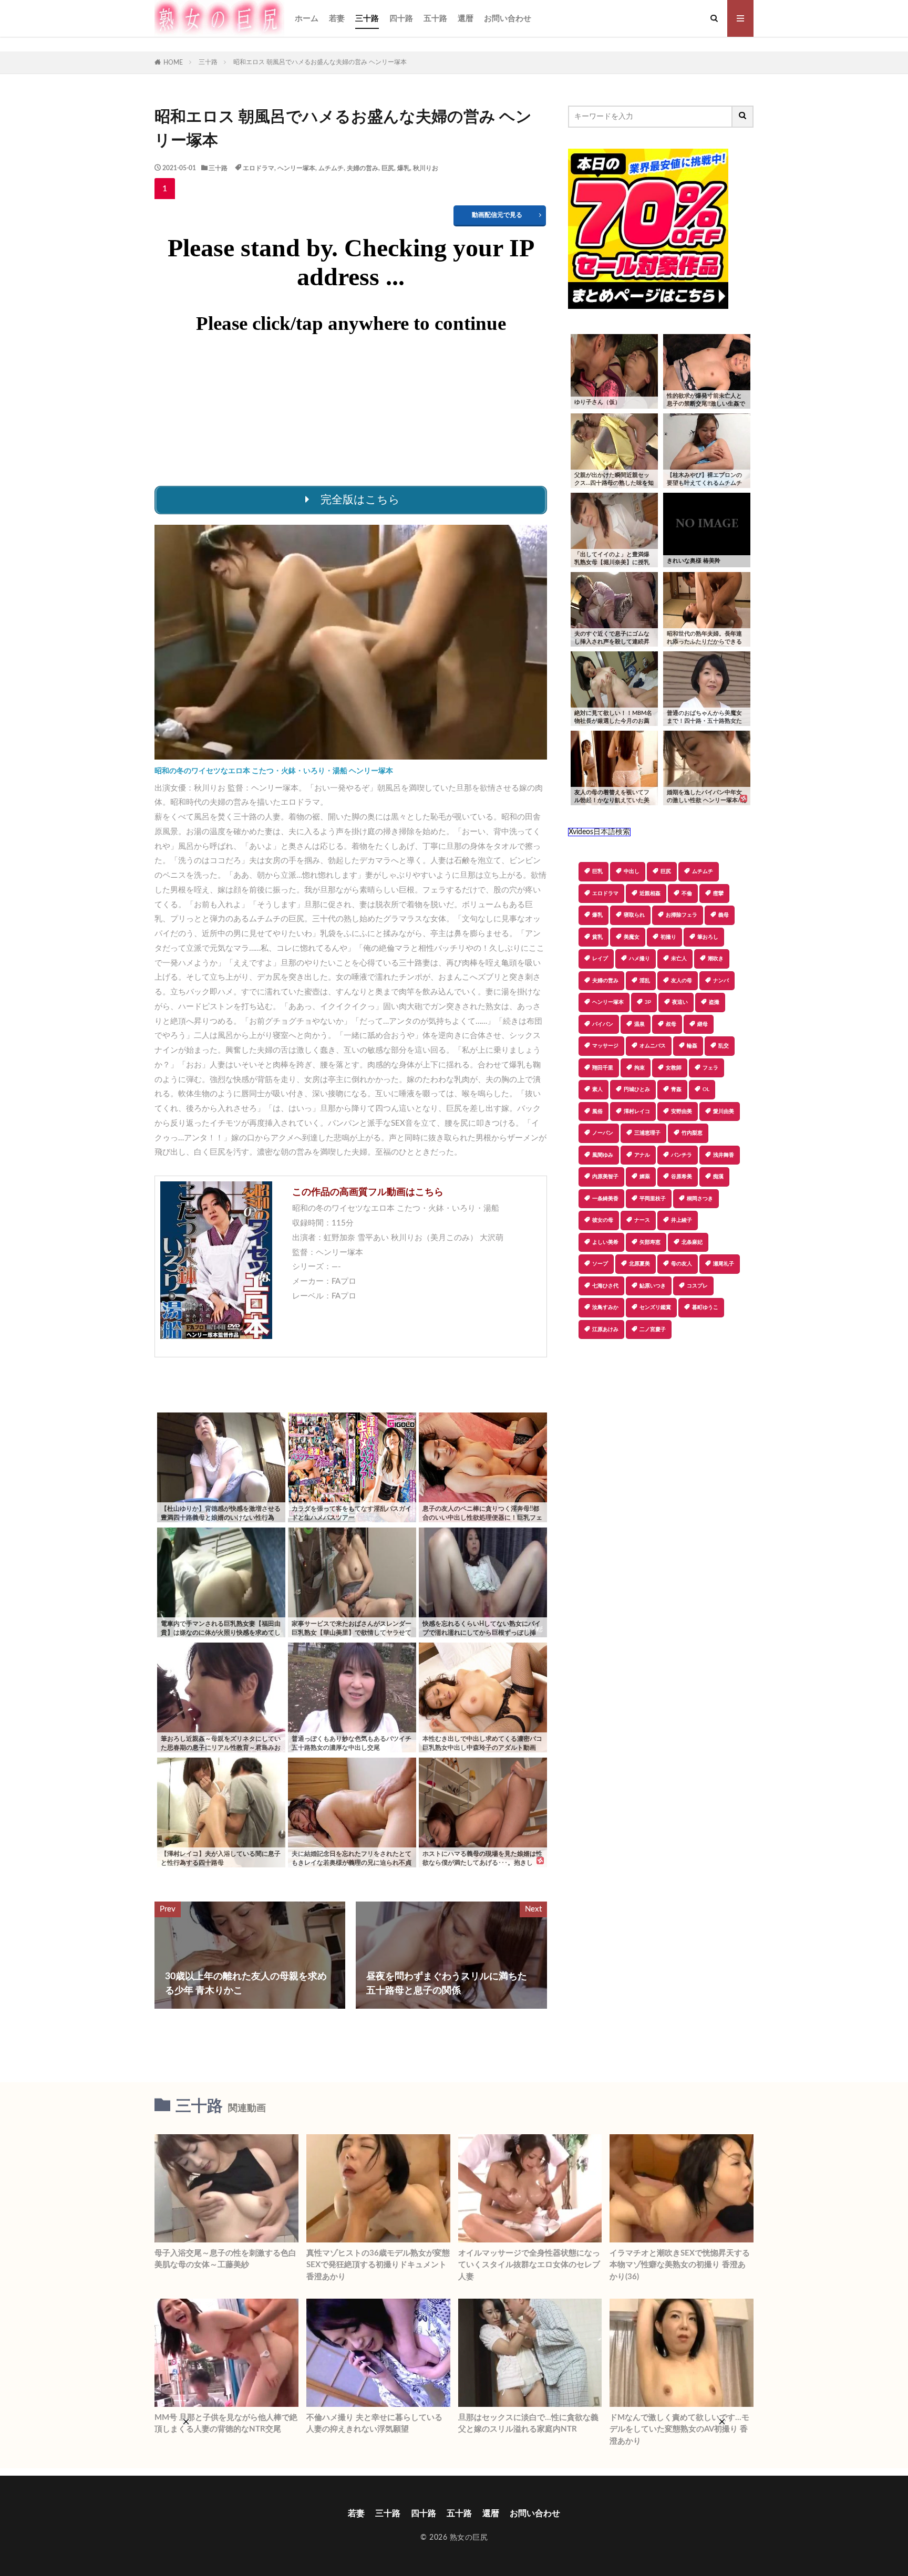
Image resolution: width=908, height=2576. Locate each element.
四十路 (401, 19)
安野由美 (682, 1112)
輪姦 (692, 1046)
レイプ (600, 959)
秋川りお (426, 168)
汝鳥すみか (605, 1307)
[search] (743, 117)
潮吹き (716, 959)
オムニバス (653, 1046)
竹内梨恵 (692, 1133)
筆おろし (708, 937)
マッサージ (605, 1046)
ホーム (307, 19)
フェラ (710, 1068)
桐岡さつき (700, 1199)
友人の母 (682, 981)
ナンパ (721, 981)
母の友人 (682, 1264)
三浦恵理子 (647, 1133)
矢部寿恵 (650, 1242)
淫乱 (645, 981)
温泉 (639, 1024)
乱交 (724, 1046)
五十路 (435, 19)
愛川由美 (724, 1112)
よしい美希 (605, 1242)
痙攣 (718, 894)
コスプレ (697, 1286)
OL (706, 1089)
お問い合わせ (508, 19)
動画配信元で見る (497, 215)
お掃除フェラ (682, 915)
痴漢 (718, 1177)
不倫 (687, 894)
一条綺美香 (605, 1199)
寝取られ (634, 915)
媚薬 (645, 1177)
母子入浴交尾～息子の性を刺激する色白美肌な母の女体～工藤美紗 (225, 2259)
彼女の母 (603, 1220)
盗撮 (714, 1002)
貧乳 (597, 937)
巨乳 (597, 871)
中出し (632, 871)
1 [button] (165, 189)
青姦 (676, 1089)
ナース (642, 1220)
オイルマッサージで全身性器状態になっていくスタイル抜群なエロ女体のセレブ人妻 (529, 2265)
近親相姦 (650, 894)
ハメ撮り (639, 959)
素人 (597, 1089)
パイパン (603, 1024)
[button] (576, 1376)
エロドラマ (259, 168)
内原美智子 (605, 1177)
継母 (703, 1024)
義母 (724, 915)
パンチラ (682, 1155)
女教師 (674, 1068)
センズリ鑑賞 (655, 1307)
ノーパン (603, 1133)
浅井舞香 (724, 1155)
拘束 (639, 1068)
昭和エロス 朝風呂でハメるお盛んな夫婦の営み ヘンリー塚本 (320, 62)
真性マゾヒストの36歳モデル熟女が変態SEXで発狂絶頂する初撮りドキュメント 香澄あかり (378, 2265)
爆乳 (404, 168)
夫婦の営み (363, 168)
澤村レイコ (637, 1112)
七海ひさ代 (605, 1286)
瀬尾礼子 (724, 1264)
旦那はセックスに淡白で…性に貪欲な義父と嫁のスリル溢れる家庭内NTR (528, 2424)
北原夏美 (639, 1264)
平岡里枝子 (653, 1199)
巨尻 (388, 168)
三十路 (367, 19)
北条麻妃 (692, 1242)
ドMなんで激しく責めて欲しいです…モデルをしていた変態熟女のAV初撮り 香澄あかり (679, 2429)
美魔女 (632, 937)
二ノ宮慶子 (653, 1329)
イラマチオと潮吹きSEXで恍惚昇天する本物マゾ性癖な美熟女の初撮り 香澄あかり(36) (680, 2265)
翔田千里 (603, 1068)
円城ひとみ (637, 1089)
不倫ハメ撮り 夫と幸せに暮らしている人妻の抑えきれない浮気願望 (374, 2424)
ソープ (600, 1264)
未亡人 (679, 959)
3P (648, 1002)
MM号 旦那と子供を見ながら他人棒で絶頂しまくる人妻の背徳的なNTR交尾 (226, 2424)
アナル (642, 1155)
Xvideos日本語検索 (599, 832)
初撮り (668, 937)
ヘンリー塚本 (296, 168)
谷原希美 (682, 1177)
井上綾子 (682, 1220)
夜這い (680, 1002)
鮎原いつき (653, 1286)
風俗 (597, 1112)
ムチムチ (331, 168)
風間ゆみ (603, 1155)
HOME (173, 63)
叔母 (671, 1024)
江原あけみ (605, 1329)
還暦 (466, 19)
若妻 (337, 19)
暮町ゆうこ (705, 1307)
